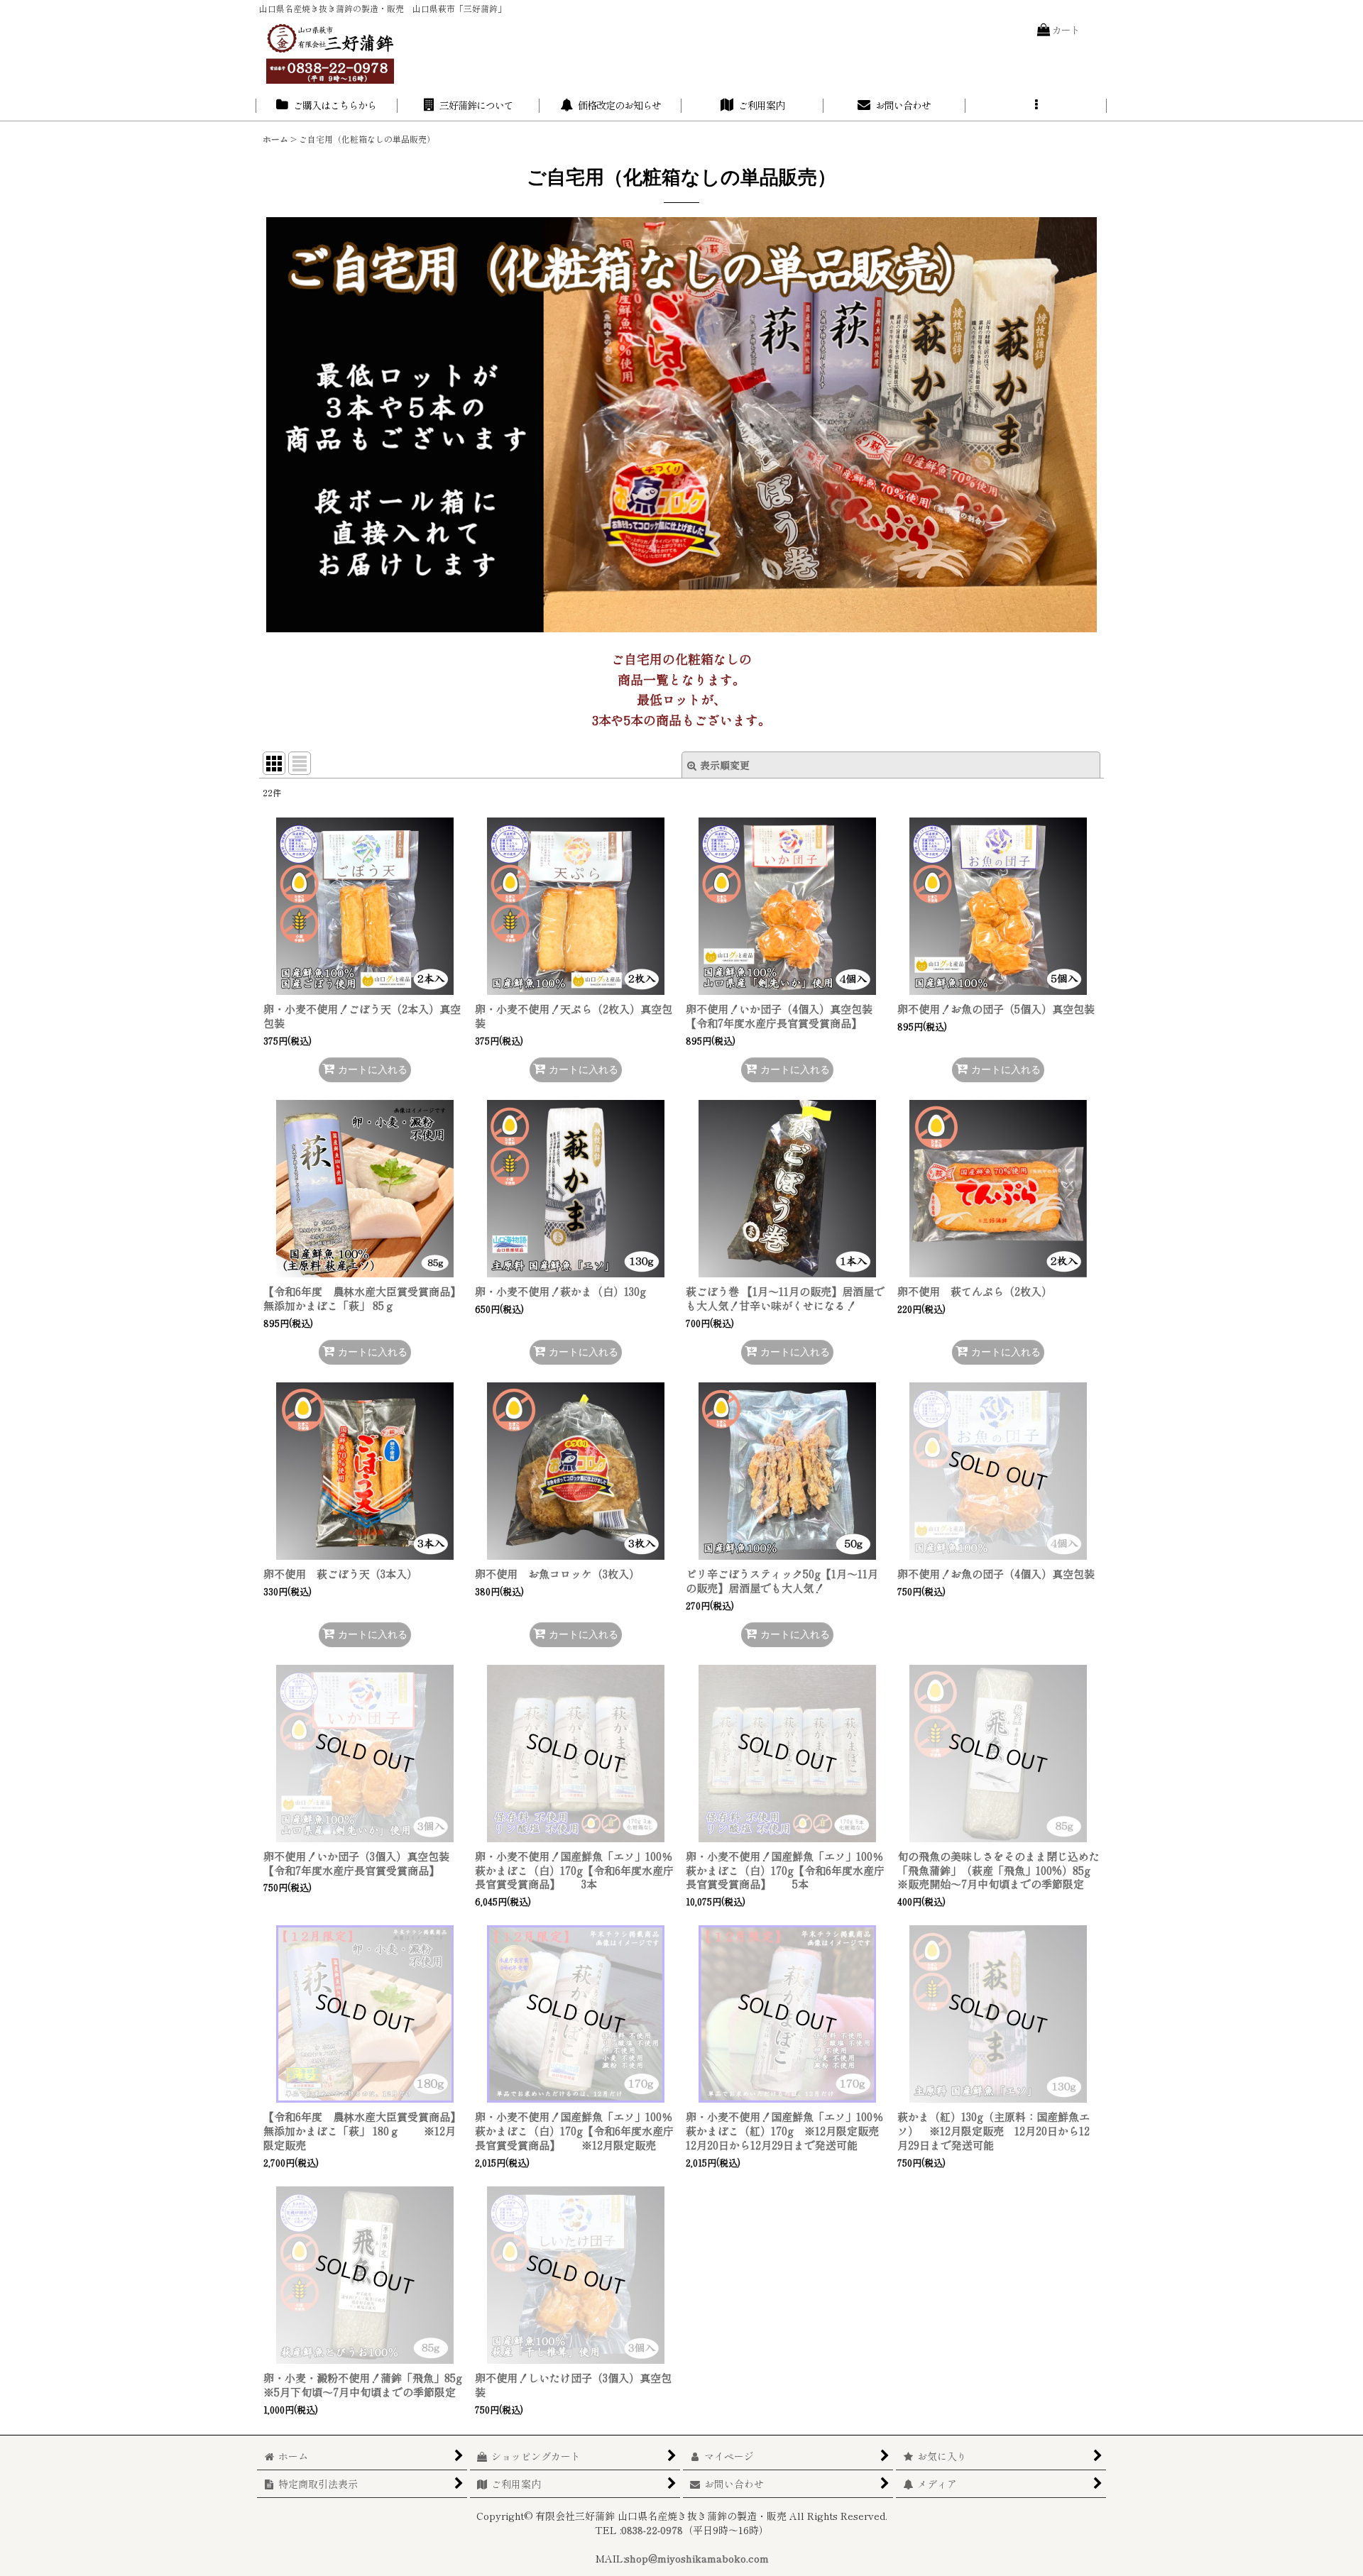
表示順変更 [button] (725, 765)
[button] (1036, 106)
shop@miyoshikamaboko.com (697, 2558)
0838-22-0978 (652, 2530)
